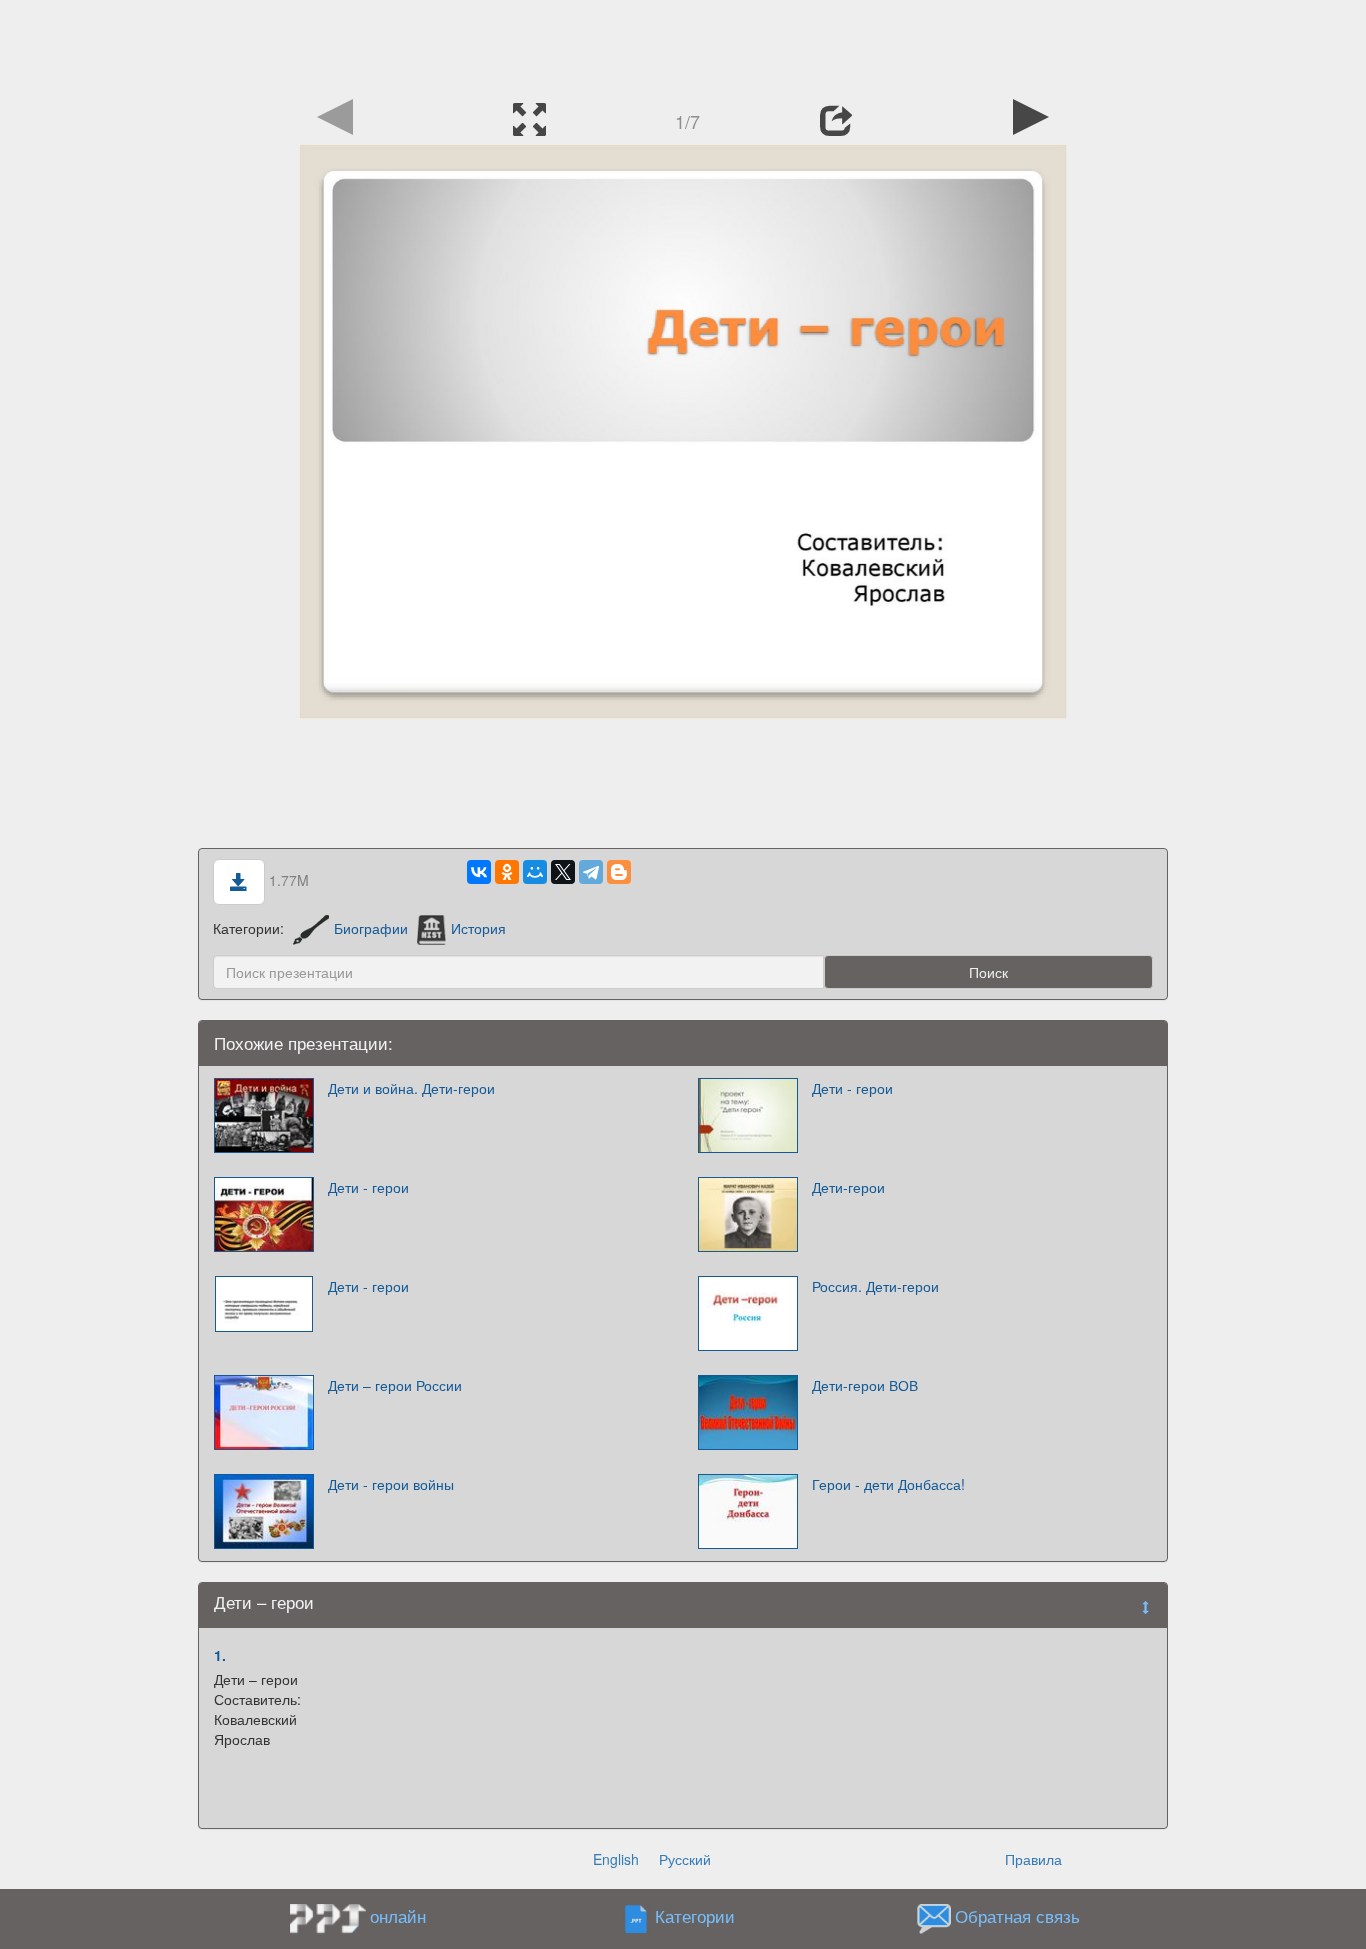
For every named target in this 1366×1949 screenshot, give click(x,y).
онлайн (398, 1916)
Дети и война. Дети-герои (411, 1088)
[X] (563, 872)
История (478, 928)
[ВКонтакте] (479, 872)
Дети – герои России (395, 1385)
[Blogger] (619, 872)
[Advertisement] (683, 45)
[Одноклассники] (507, 872)
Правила (1033, 1859)
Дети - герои (852, 1088)
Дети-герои (848, 1187)
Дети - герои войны (391, 1484)
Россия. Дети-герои (875, 1286)
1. (220, 1655)
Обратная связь (1017, 1917)
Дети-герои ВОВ (865, 1385)
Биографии (371, 928)
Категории (695, 1917)
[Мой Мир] (535, 872)
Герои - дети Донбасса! (888, 1484)
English (616, 1859)
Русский (685, 1859)
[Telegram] (591, 872)
